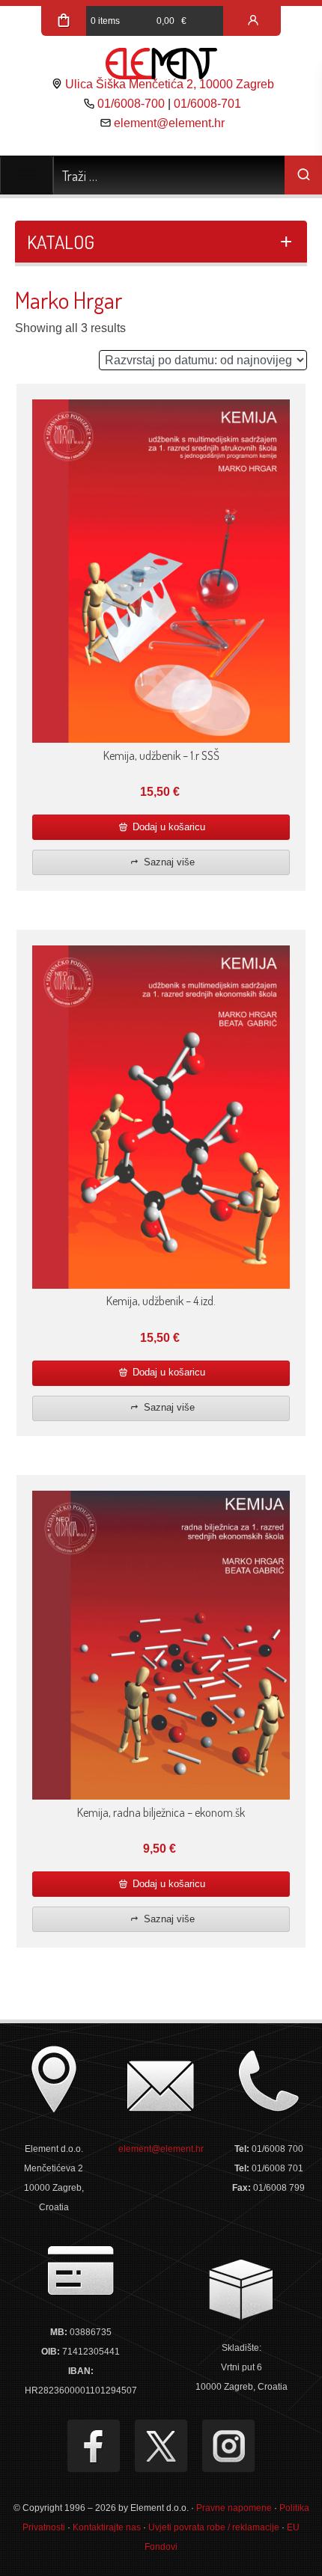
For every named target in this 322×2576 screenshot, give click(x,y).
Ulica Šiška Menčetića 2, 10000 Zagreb (170, 84)
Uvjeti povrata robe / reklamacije (214, 2527)
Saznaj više (168, 862)
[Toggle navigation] (27, 175)
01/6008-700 (131, 104)
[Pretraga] (303, 175)
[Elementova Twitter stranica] (161, 2446)
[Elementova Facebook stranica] (94, 2446)
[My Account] (253, 21)
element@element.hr (169, 123)
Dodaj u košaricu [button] (167, 827)
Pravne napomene (234, 2508)
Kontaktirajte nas (107, 2527)
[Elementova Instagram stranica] (228, 2446)
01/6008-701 (207, 104)
